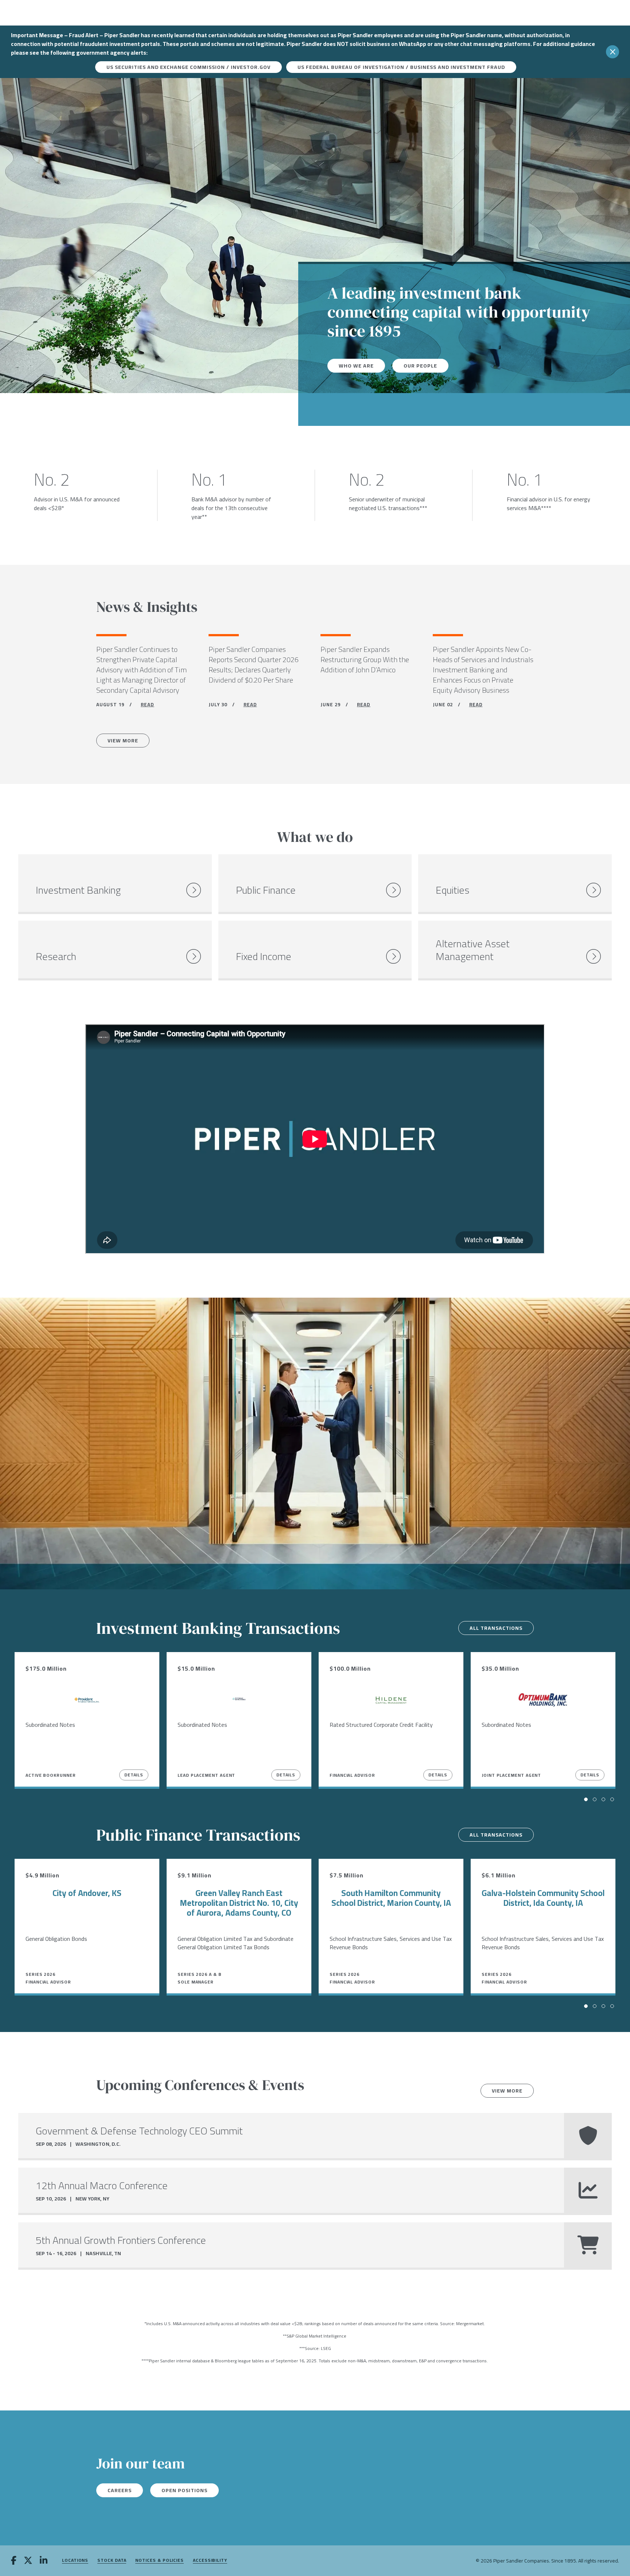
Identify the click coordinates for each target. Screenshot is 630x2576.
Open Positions (184, 2490)
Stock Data (112, 2561)
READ (147, 704)
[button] (586, 1799)
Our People (420, 366)
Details (134, 1775)
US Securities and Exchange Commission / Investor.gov (188, 67)
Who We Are (356, 366)
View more (507, 2091)
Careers (120, 2490)
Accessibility (210, 2561)
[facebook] (14, 2561)
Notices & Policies (160, 2561)
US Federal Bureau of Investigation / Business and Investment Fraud (401, 67)
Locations (75, 2561)
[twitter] (28, 2561)
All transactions (496, 1628)
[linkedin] (44, 2561)
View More (123, 741)
